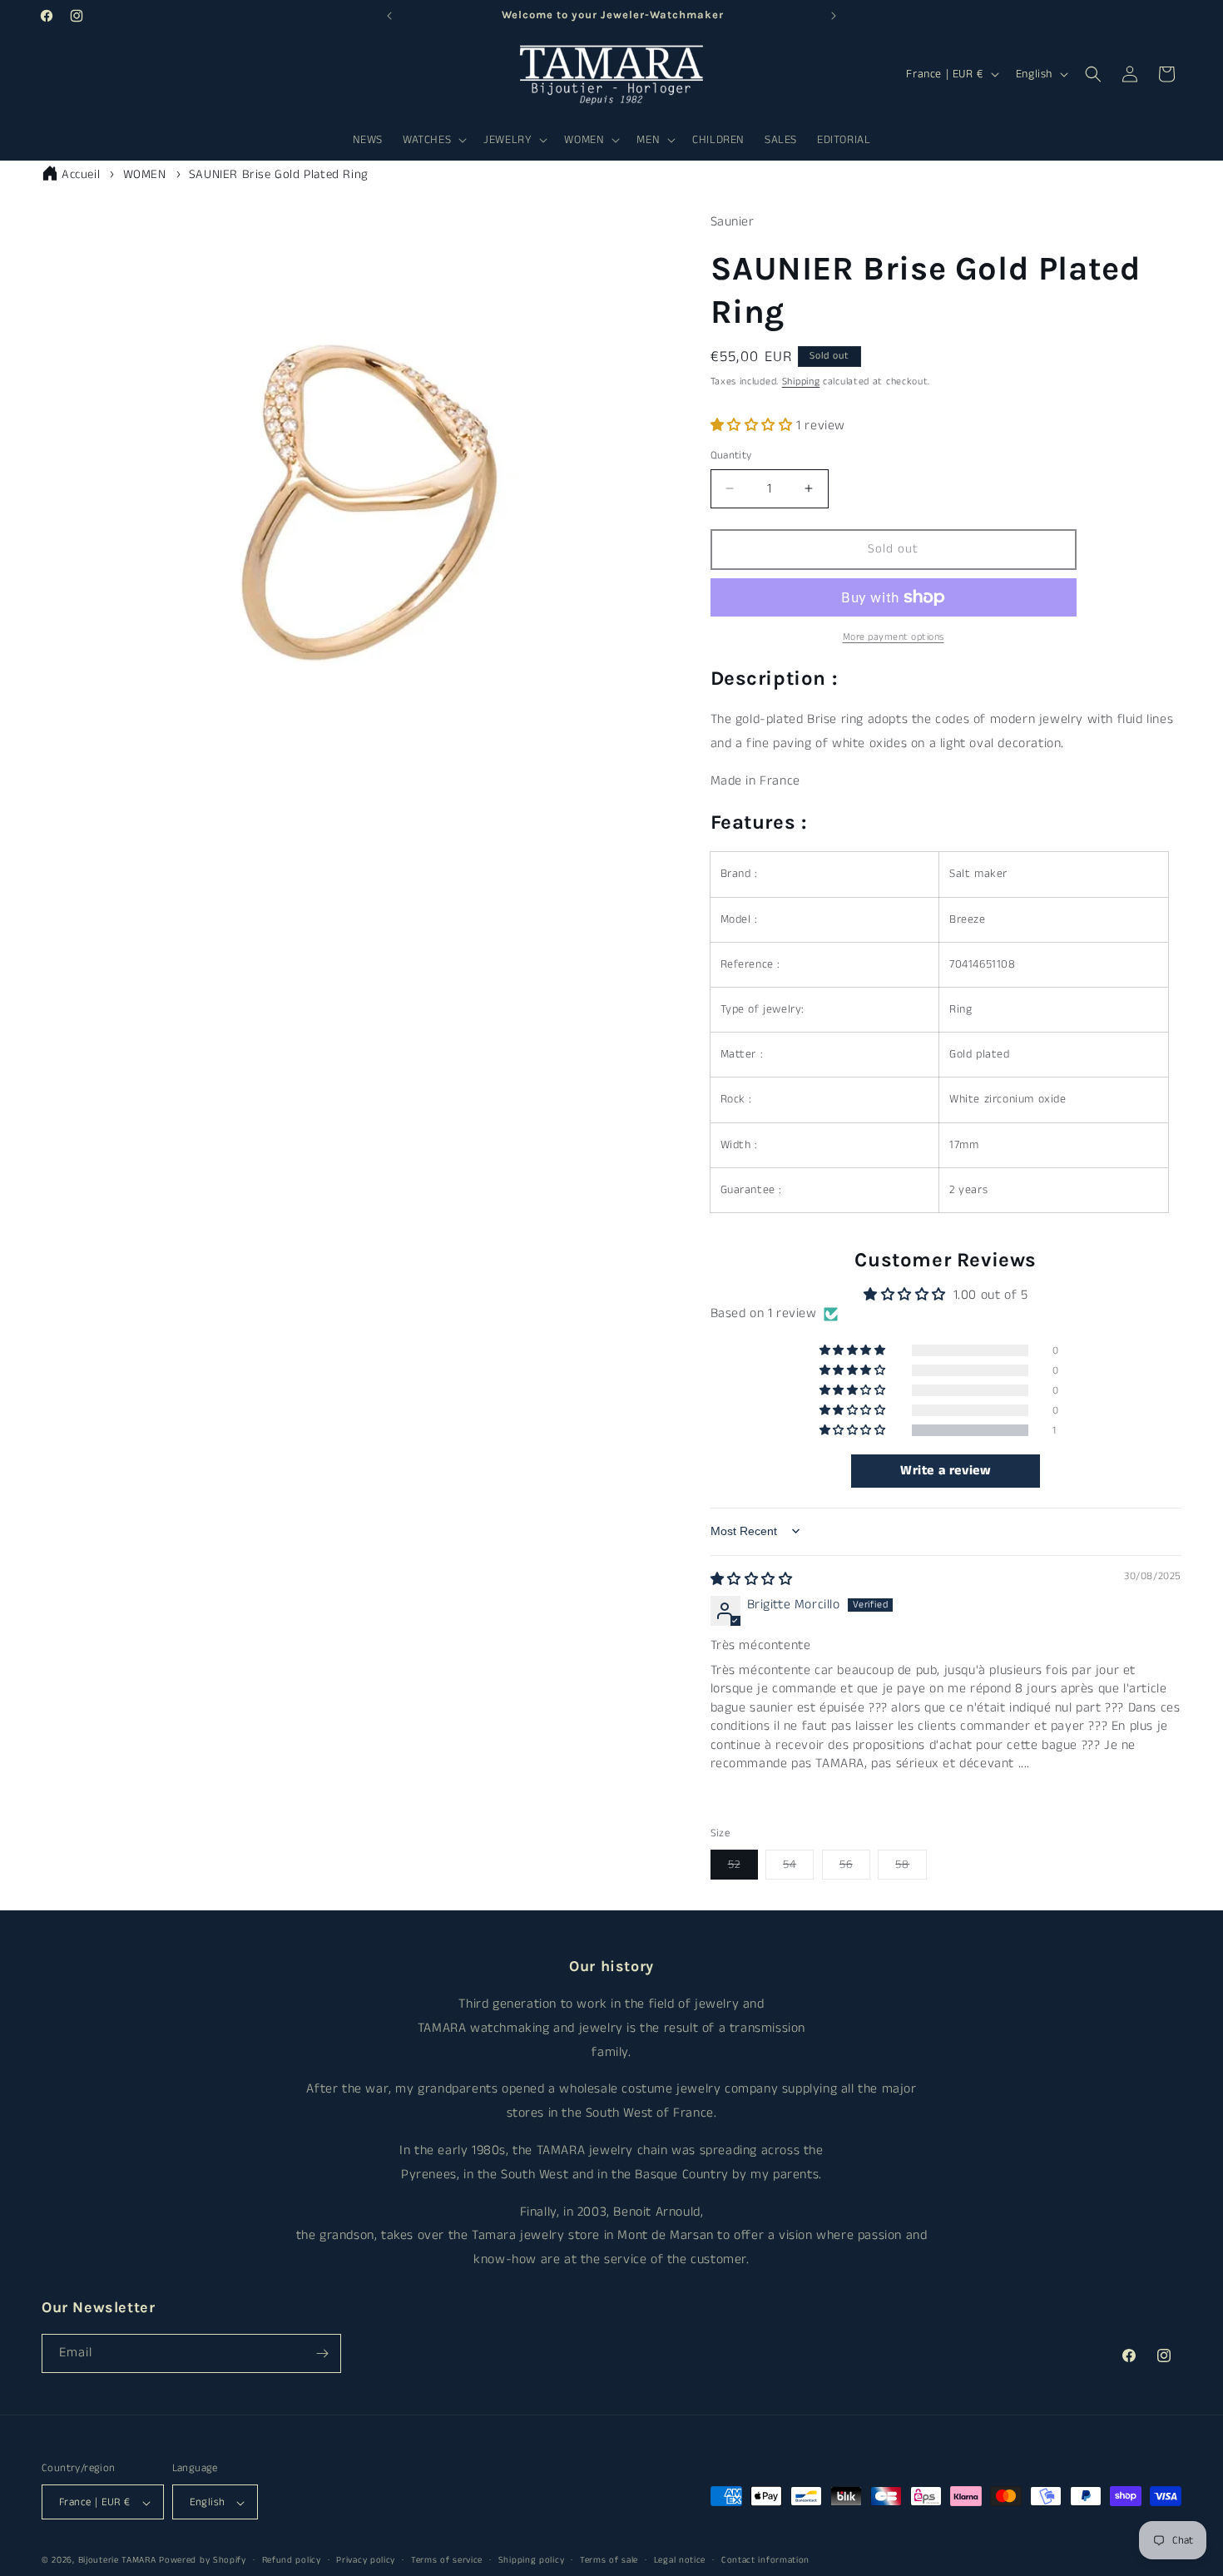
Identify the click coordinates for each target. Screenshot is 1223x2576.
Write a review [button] (946, 1471)
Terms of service (447, 2560)
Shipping (801, 381)
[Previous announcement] (389, 16)
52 (743, 1868)
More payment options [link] (894, 637)
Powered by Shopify (203, 2561)
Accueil (81, 174)
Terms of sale (609, 2560)
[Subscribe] (322, 2353)
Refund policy (292, 2560)
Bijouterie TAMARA (117, 2561)
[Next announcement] (834, 16)
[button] (433, 140)
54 (798, 1868)
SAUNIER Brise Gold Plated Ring (279, 174)
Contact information (765, 2560)
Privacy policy (366, 2560)
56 (855, 1868)
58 (911, 1868)
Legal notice (680, 2560)
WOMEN (145, 174)
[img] (752, 1580)
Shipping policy (532, 2560)
